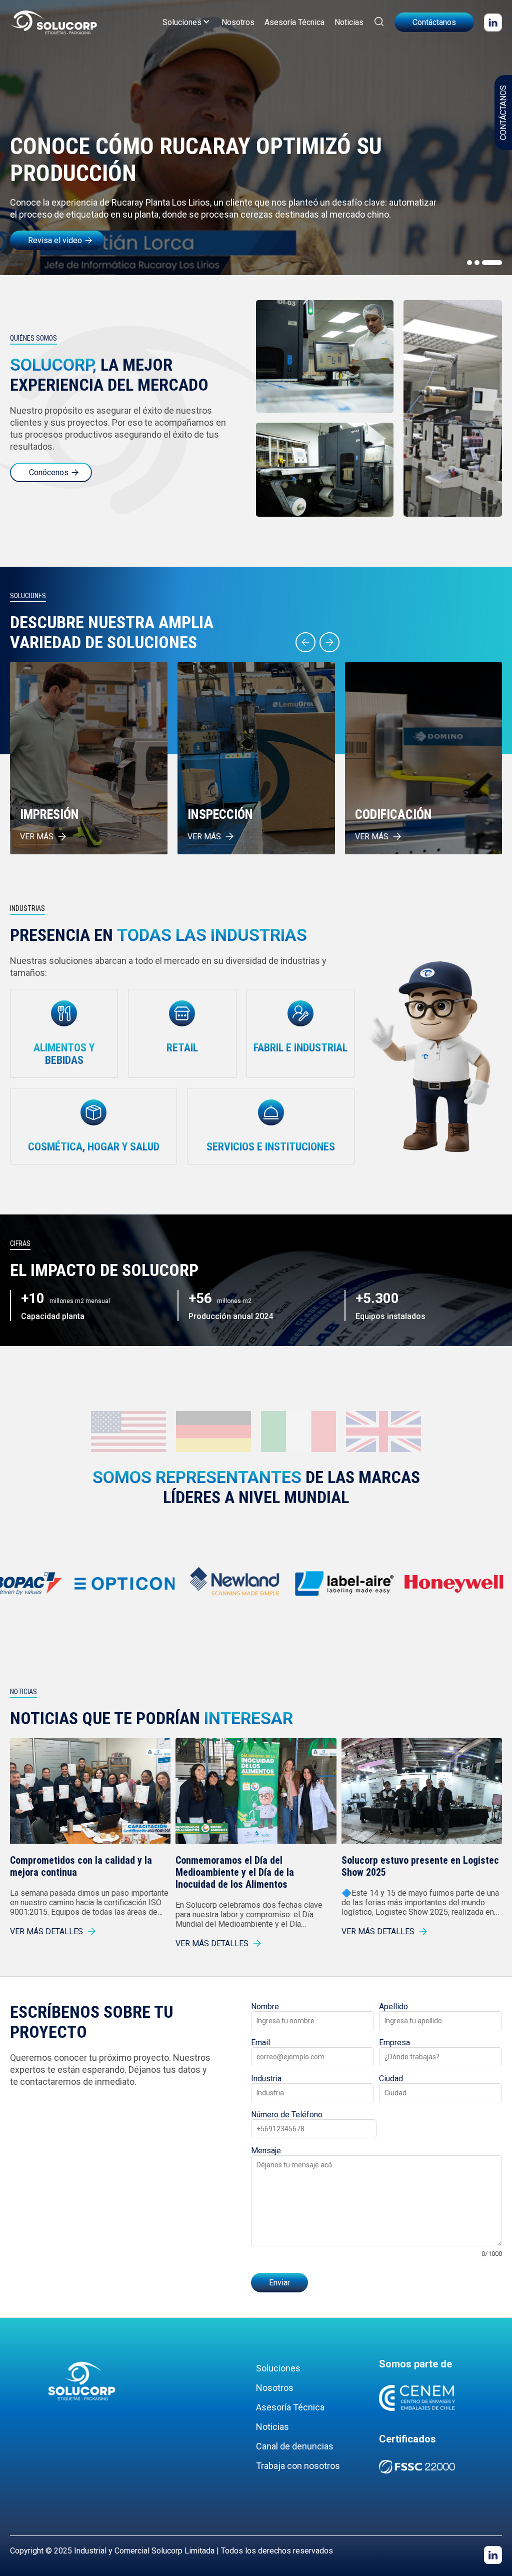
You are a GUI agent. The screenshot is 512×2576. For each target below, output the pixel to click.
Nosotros (238, 22)
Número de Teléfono (287, 2115)
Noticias (349, 22)
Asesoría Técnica (294, 22)
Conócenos (49, 472)
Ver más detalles (46, 1931)
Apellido (393, 2007)
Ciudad (391, 2079)
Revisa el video (55, 240)
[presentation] (305, 642)
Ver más (37, 837)
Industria (266, 2079)
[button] (469, 263)
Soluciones (182, 22)
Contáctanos (434, 22)
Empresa (394, 2043)
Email (260, 2043)
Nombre (265, 2007)
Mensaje (266, 2151)
